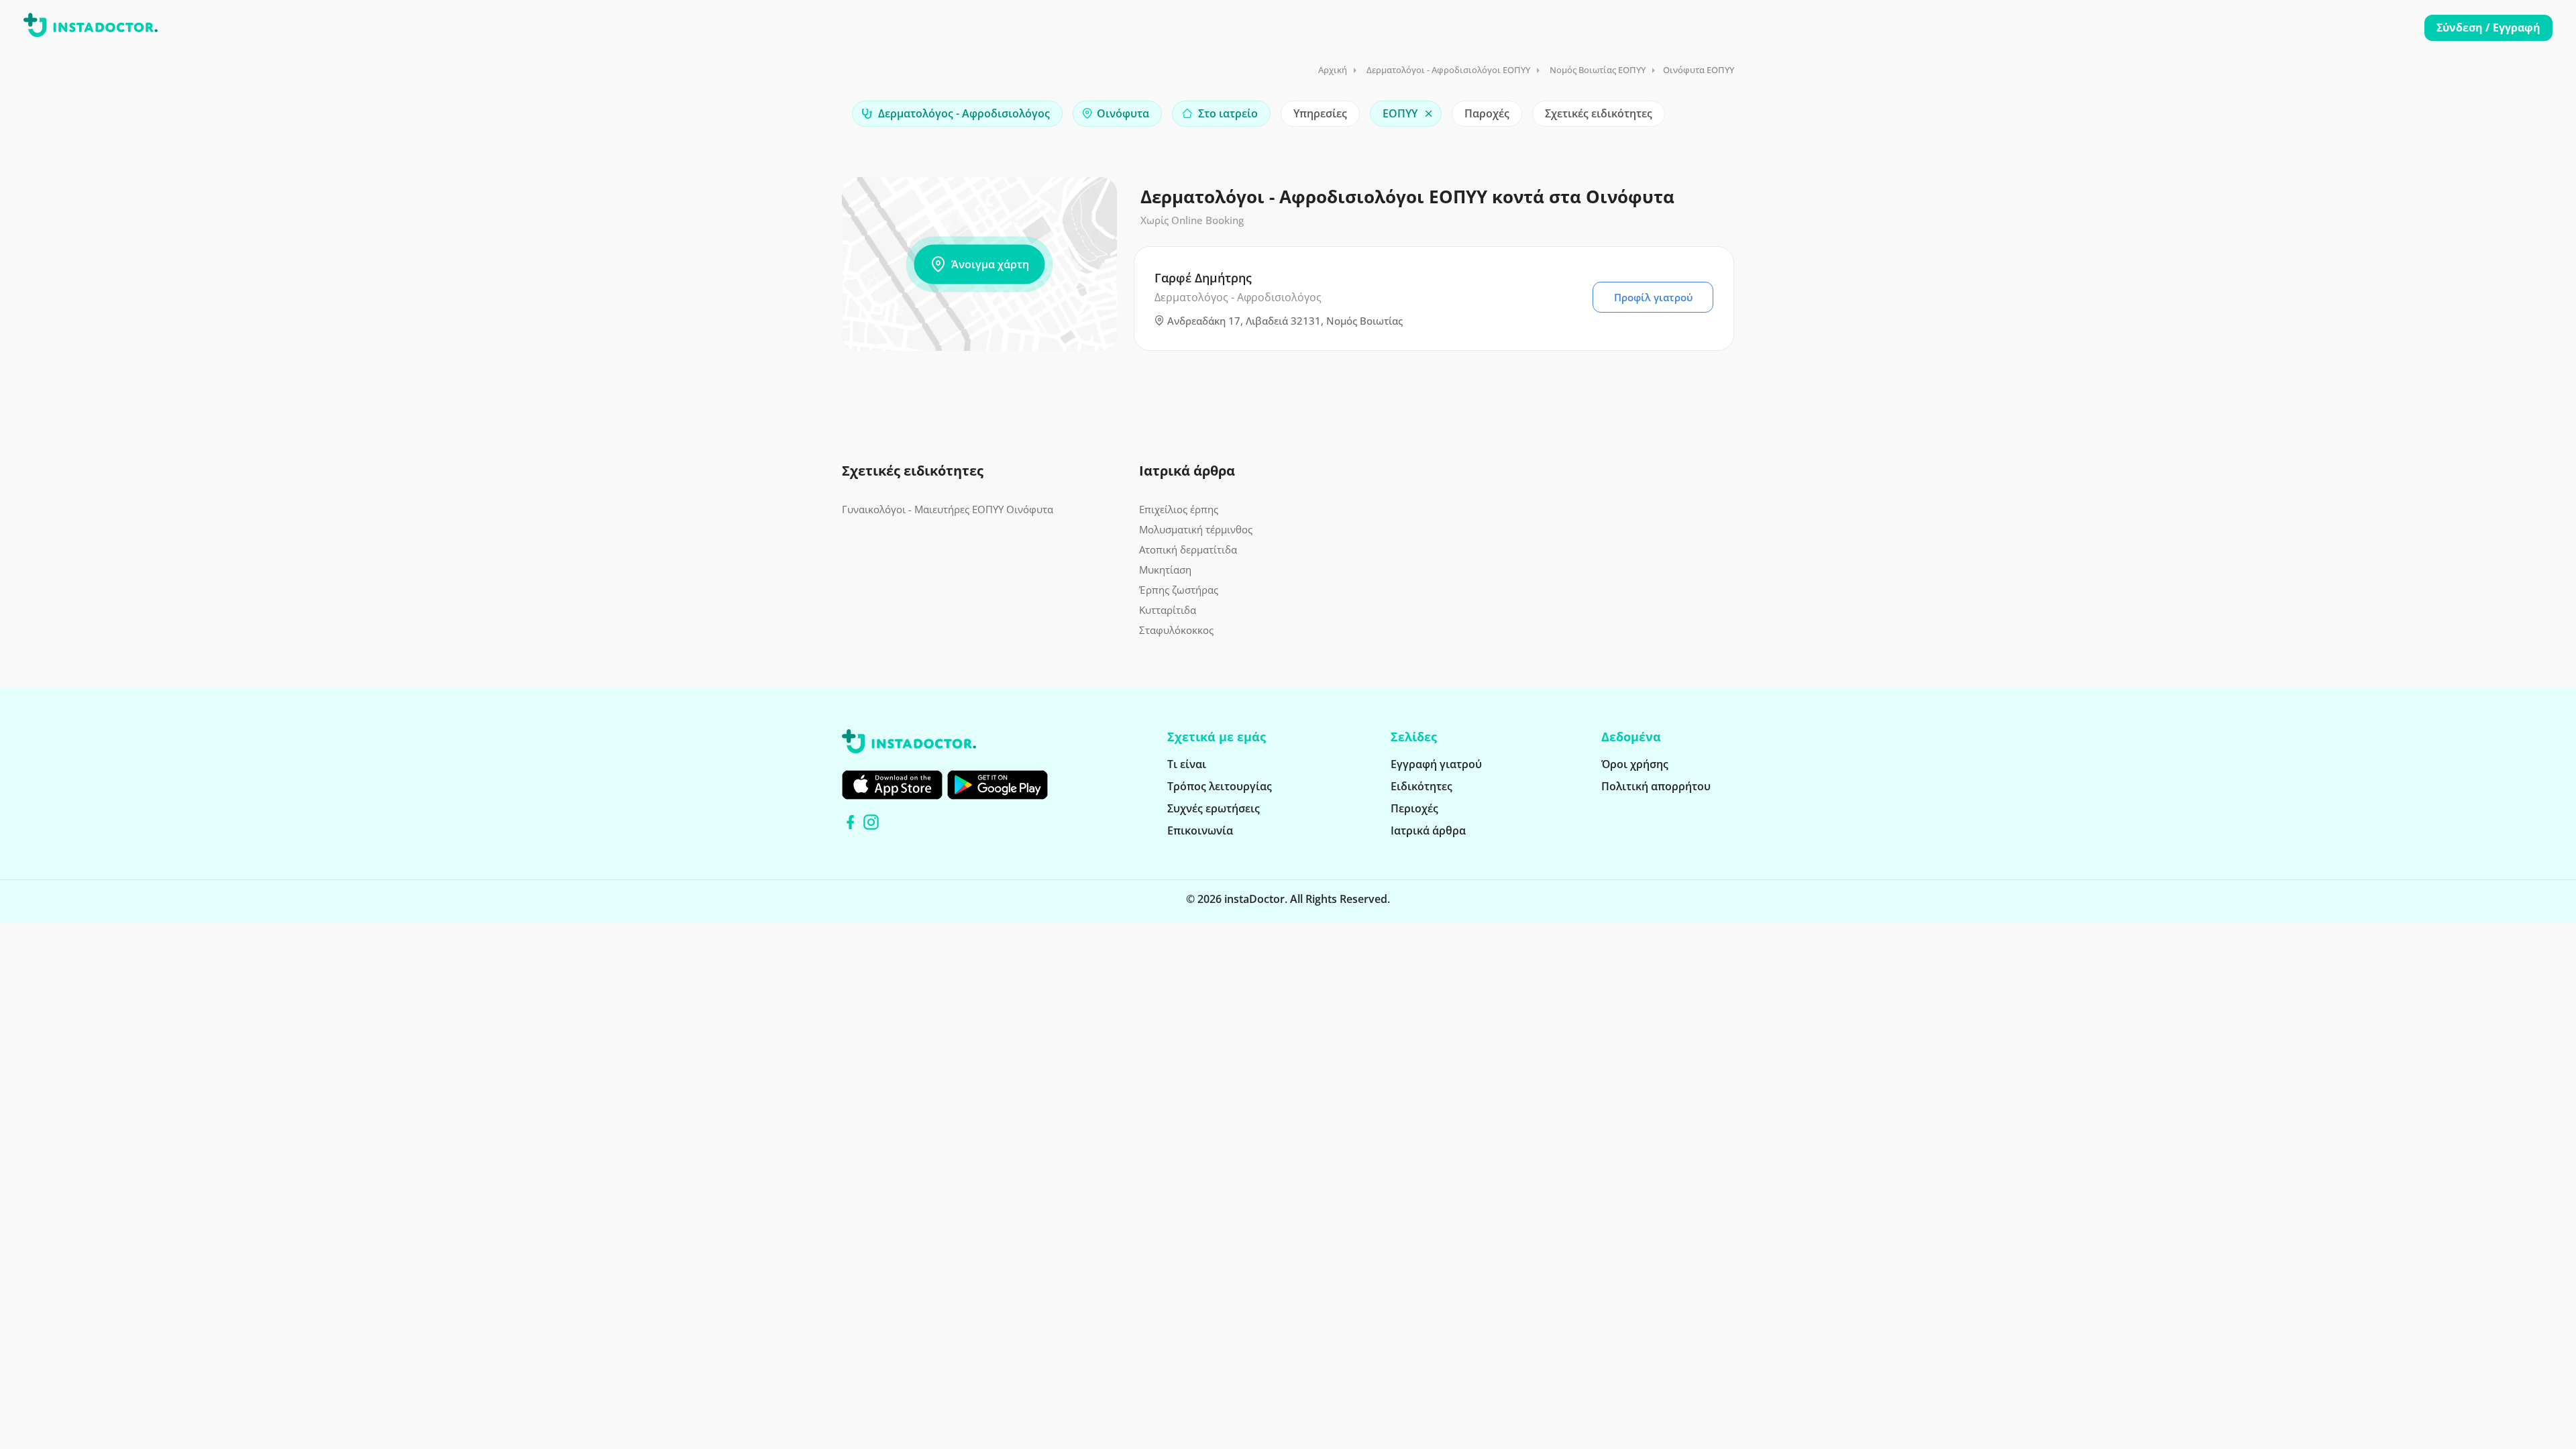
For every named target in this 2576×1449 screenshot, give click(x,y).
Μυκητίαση (1165, 570)
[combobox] (957, 114)
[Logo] (91, 28)
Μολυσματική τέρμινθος (1196, 529)
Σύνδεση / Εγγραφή (2488, 28)
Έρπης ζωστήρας (1179, 590)
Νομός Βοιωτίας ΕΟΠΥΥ (1598, 70)
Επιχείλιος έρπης (1179, 509)
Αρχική (1333, 70)
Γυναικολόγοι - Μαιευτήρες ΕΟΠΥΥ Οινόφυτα (948, 509)
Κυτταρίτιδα (1168, 610)
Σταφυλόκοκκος (1176, 630)
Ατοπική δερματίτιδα (1188, 549)
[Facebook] (850, 822)
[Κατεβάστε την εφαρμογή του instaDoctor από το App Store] (892, 785)
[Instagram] (871, 822)
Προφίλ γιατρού (1653, 297)
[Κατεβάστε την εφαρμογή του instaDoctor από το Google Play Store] (998, 785)
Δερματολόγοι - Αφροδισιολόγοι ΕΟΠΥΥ (1448, 70)
